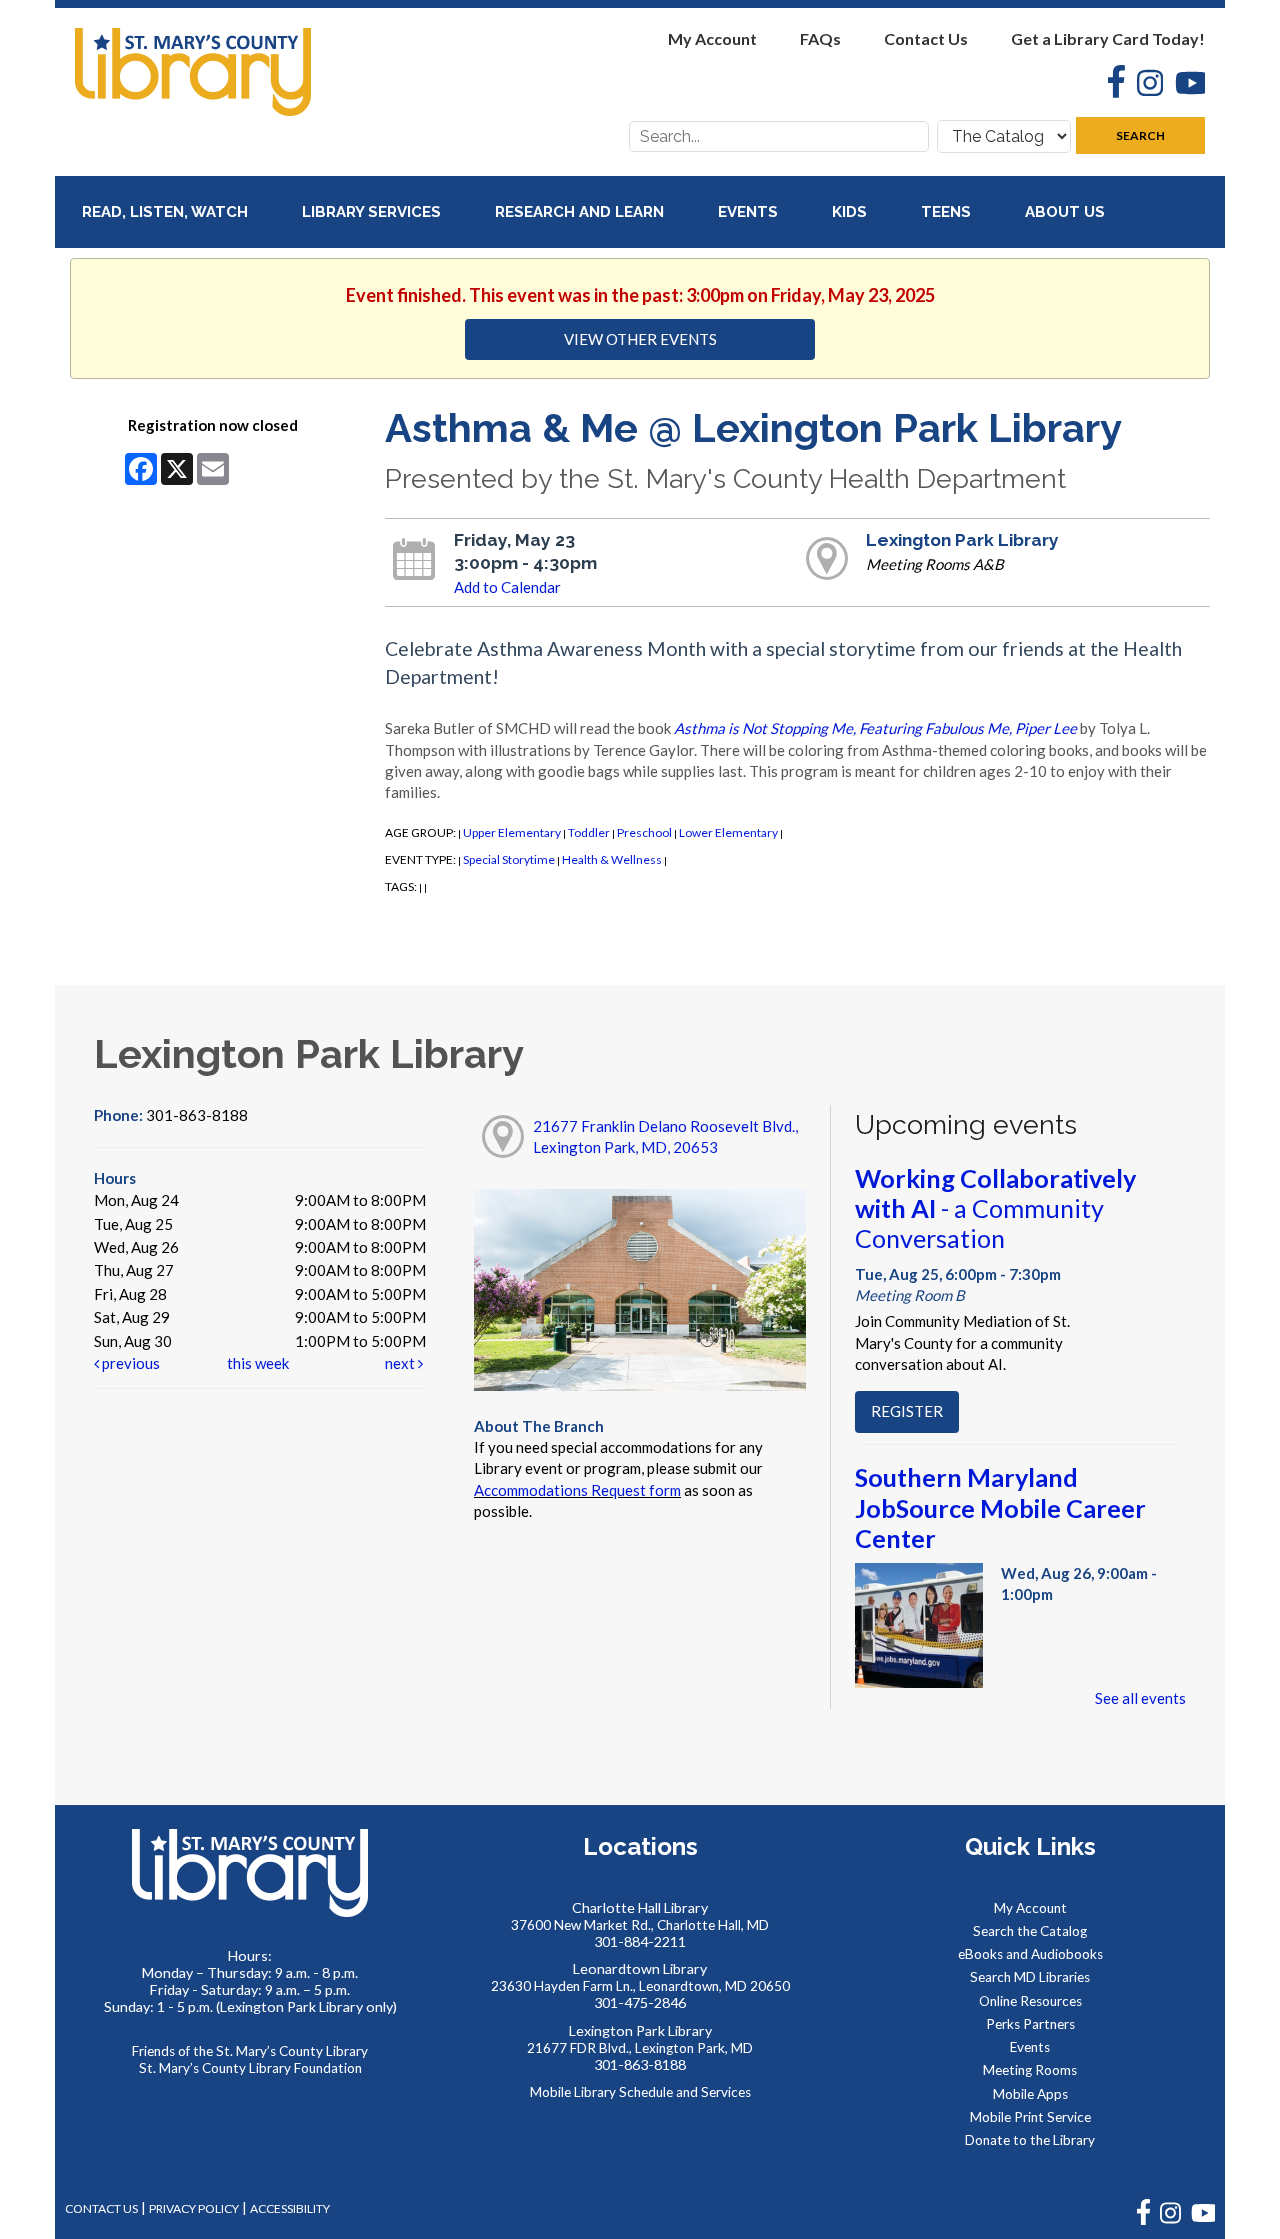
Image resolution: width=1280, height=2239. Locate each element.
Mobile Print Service (1030, 2117)
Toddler (589, 832)
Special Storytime (509, 859)
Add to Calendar (507, 587)
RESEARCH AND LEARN (581, 212)
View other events (640, 339)
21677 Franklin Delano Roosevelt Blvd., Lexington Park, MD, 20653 (665, 1136)
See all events (1140, 1698)
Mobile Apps (1030, 2094)
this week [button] (258, 1363)
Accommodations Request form (577, 1490)
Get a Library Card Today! (1108, 38)
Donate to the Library (1030, 2140)
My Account (712, 38)
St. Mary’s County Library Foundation (250, 2068)
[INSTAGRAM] (1170, 2220)
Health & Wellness (612, 859)
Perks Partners (1030, 2024)
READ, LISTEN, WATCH (167, 212)
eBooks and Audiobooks (1030, 1954)
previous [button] (129, 1363)
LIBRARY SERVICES (373, 212)
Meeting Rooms (1030, 2070)
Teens (948, 212)
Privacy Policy (194, 2208)
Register (907, 1411)
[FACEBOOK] (1144, 2220)
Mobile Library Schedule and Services (640, 2092)
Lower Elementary (728, 832)
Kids (851, 212)
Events (750, 212)
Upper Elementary (512, 832)
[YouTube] (1184, 85)
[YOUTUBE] (1203, 2220)
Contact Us (926, 38)
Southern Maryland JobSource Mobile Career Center (1000, 1507)
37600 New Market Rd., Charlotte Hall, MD (640, 1925)
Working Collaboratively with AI (995, 1208)
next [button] (401, 1363)
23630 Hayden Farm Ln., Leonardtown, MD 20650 (640, 1986)
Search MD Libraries (1030, 1977)
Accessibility (290, 2208)
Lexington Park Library (962, 540)
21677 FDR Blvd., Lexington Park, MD (640, 2048)
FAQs (820, 38)
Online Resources (1030, 2001)
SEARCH (1140, 135)
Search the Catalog (1030, 1931)
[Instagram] (1144, 85)
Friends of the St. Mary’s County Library (250, 2051)
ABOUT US (1067, 212)
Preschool (644, 832)
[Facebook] (1110, 84)
